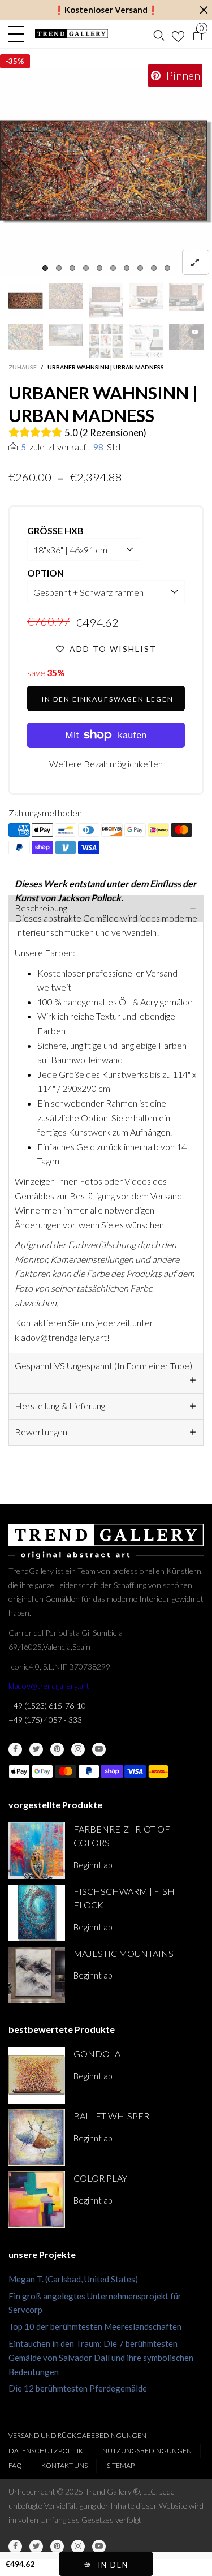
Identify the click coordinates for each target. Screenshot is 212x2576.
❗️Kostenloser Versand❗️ (106, 10)
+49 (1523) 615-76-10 (47, 1706)
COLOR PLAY (100, 2178)
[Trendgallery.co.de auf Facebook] (15, 1749)
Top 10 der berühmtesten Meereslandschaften (95, 2326)
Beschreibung (41, 908)
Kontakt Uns (64, 2465)
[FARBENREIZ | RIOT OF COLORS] (37, 1851)
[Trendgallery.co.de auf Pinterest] (57, 1749)
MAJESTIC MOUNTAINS (124, 1953)
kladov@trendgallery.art (49, 1686)
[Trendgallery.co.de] (72, 34)
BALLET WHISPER (111, 2116)
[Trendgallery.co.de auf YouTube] (99, 1749)
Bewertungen (41, 1432)
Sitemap (121, 2465)
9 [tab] (154, 268)
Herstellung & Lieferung (60, 1406)
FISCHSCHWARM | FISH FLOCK (124, 1898)
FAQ (15, 2465)
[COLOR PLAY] (37, 2200)
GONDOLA (97, 2054)
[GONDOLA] (37, 2075)
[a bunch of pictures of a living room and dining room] (106, 341)
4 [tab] (86, 268)
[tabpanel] (106, 172)
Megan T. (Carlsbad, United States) (73, 2279)
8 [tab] (140, 268)
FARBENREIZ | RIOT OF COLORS (122, 1836)
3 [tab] (72, 268)
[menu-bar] (19, 34)
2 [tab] (59, 268)
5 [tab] (99, 268)
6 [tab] (113, 268)
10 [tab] (167, 268)
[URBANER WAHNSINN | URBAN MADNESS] (106, 172)
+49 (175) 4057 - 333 (45, 1720)
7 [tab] (127, 268)
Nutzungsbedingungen (147, 2451)
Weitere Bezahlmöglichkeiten (106, 764)
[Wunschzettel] (178, 34)
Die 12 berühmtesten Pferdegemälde (78, 2388)
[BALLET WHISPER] (37, 2138)
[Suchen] (159, 34)
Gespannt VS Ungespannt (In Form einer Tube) (103, 1366)
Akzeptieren (159, 2562)
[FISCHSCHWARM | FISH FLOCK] (37, 1913)
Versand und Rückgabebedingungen (77, 2435)
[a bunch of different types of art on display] (146, 341)
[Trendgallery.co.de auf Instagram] (78, 1749)
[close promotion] (204, 10)
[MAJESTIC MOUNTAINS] (37, 1975)
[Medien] (196, 262)
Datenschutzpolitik (46, 2451)
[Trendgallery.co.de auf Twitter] (36, 1749)
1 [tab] (45, 268)
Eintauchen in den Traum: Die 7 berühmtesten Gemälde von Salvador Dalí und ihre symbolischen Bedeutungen (101, 2358)
